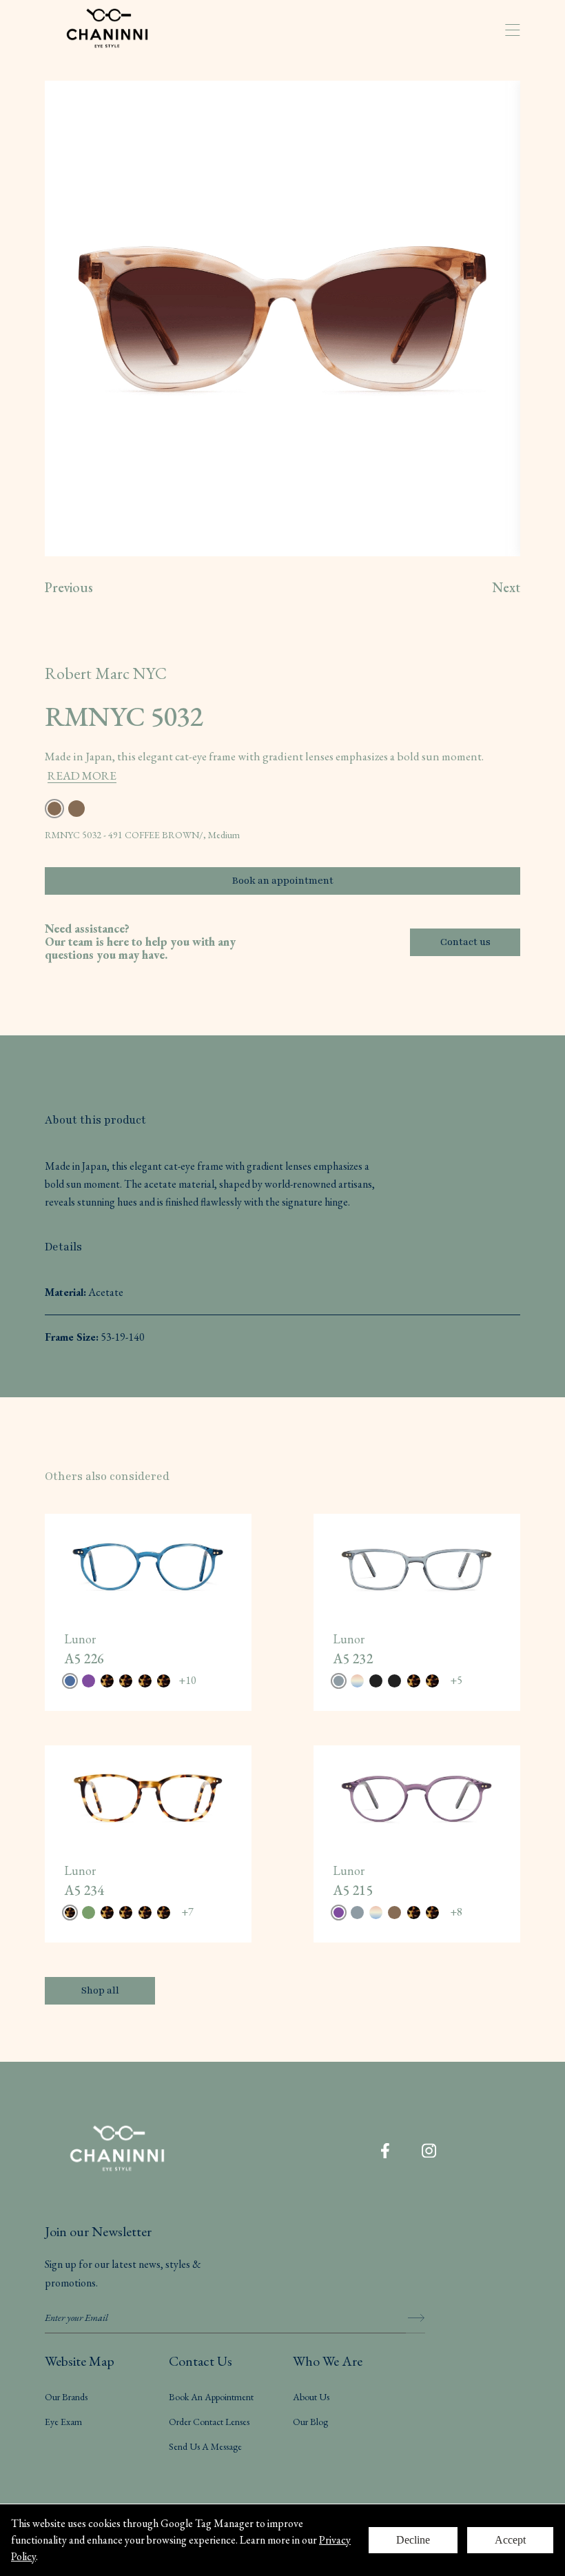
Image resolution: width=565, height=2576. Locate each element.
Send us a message (205, 2446)
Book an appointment (283, 881)
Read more (82, 775)
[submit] (415, 2318)
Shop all (100, 1990)
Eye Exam (63, 2422)
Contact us (465, 942)
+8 (456, 1912)
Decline (413, 2540)
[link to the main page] (117, 30)
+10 (187, 1680)
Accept (510, 2540)
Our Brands (66, 2397)
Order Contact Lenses (209, 2422)
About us (311, 2397)
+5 (456, 1680)
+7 (187, 1912)
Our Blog (310, 2422)
